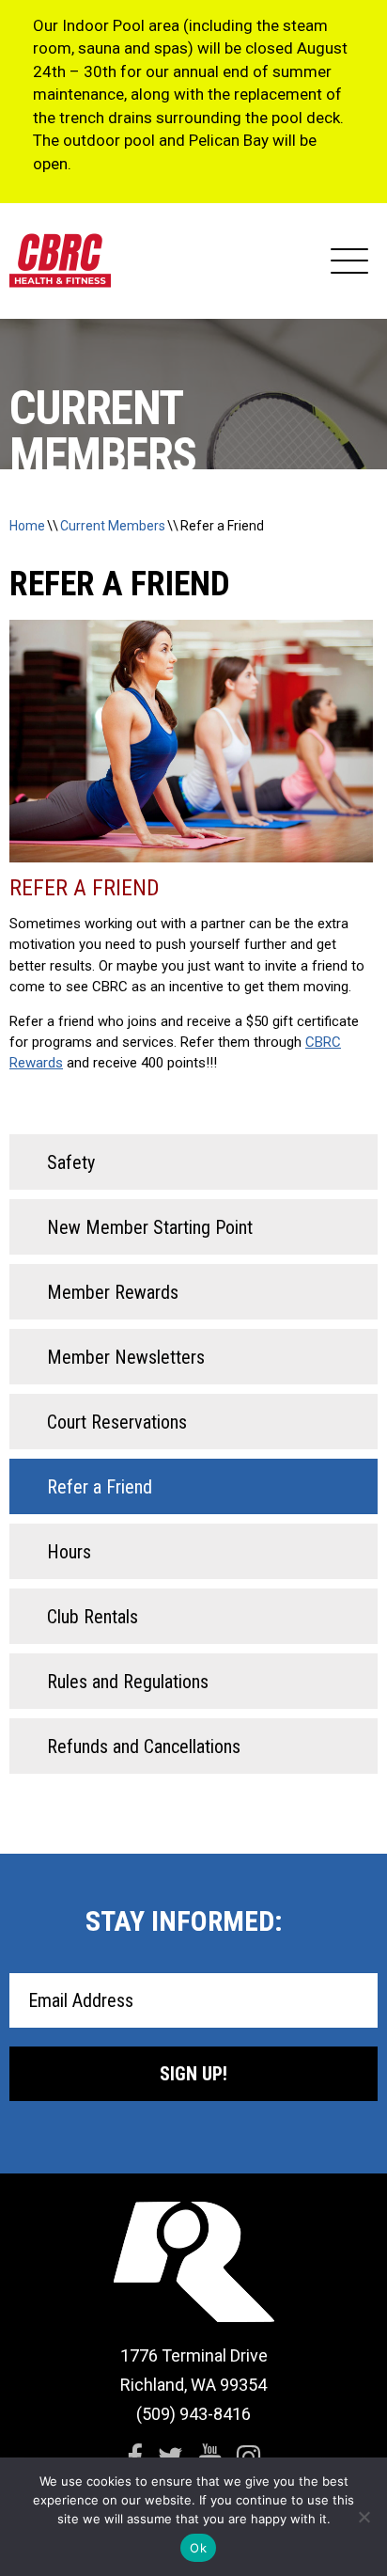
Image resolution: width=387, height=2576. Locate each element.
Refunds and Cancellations (144, 1746)
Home (27, 526)
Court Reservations (117, 1422)
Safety (71, 1162)
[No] (364, 2517)
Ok (198, 2548)
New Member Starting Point (150, 1227)
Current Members (113, 526)
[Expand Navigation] (349, 261)
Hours (69, 1552)
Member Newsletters (126, 1357)
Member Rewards (113, 1292)
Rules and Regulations (128, 1682)
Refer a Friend (222, 526)
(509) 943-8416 (193, 2414)
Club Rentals (93, 1617)
